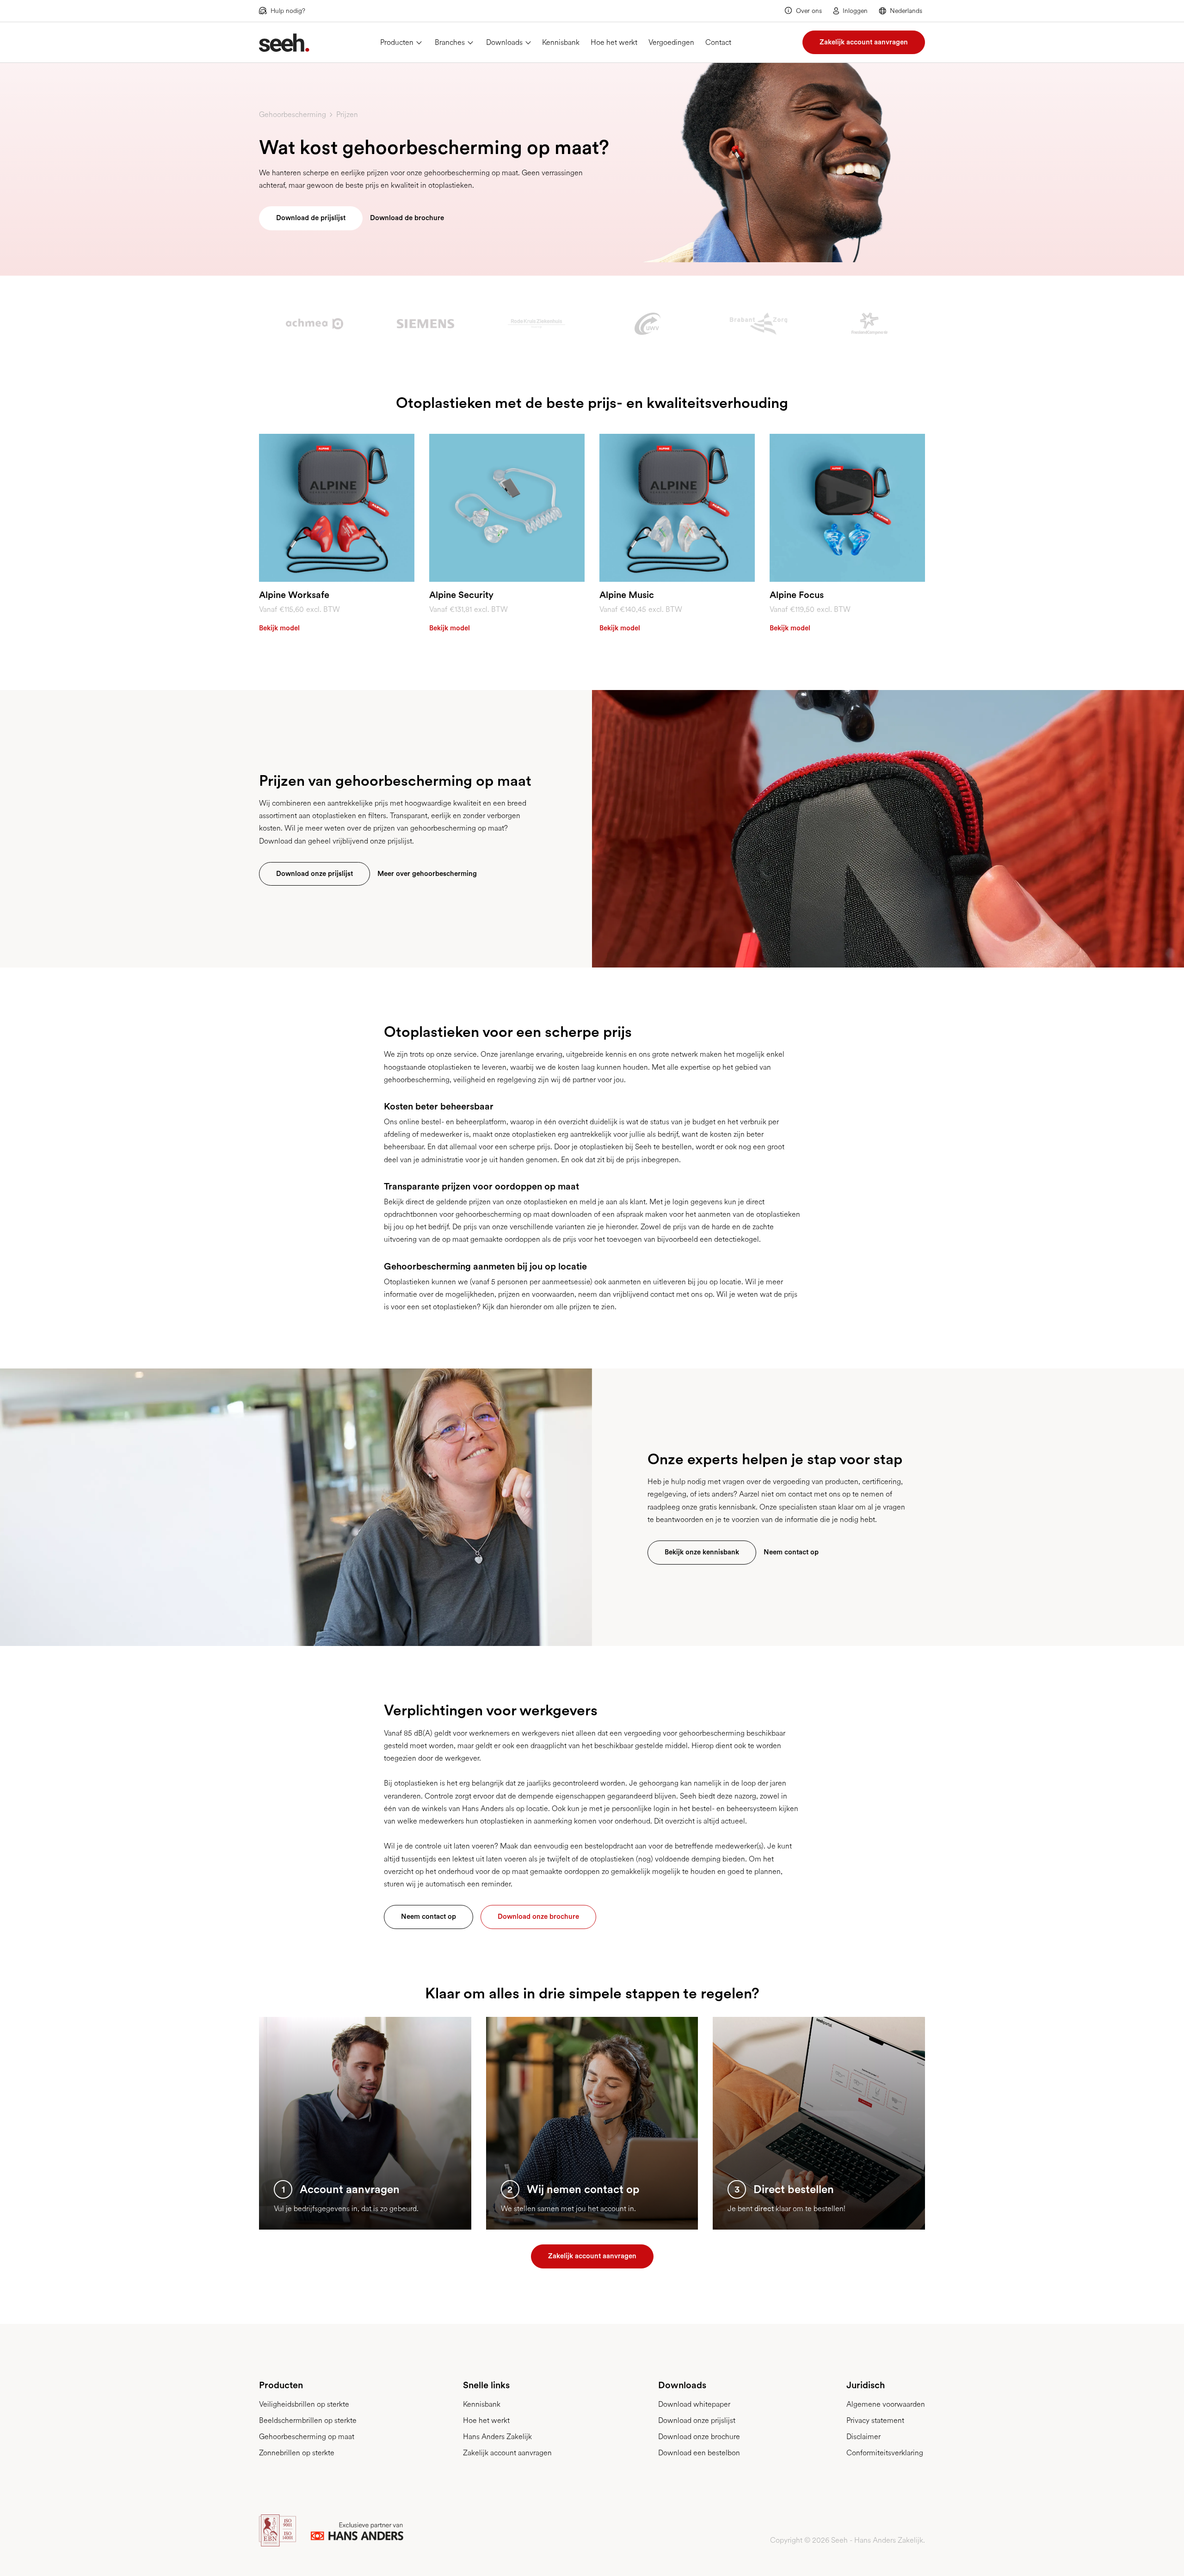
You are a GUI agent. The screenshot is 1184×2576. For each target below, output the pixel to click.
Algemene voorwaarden (886, 2404)
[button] (902, 11)
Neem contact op (791, 1552)
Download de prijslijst (311, 218)
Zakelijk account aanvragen (864, 42)
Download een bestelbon (699, 2453)
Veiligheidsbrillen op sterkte (304, 2404)
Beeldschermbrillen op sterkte (308, 2420)
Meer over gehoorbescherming (427, 874)
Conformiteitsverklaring (885, 2453)
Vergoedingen (671, 42)
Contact (718, 42)
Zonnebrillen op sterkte (297, 2453)
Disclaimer (863, 2437)
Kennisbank (561, 42)
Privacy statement (875, 2420)
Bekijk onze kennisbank (702, 1552)
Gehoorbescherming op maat (307, 2437)
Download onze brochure (538, 1917)
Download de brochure (407, 218)
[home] (284, 43)
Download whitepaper (694, 2404)
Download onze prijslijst (314, 874)
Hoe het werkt (614, 42)
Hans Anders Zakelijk (497, 2437)
